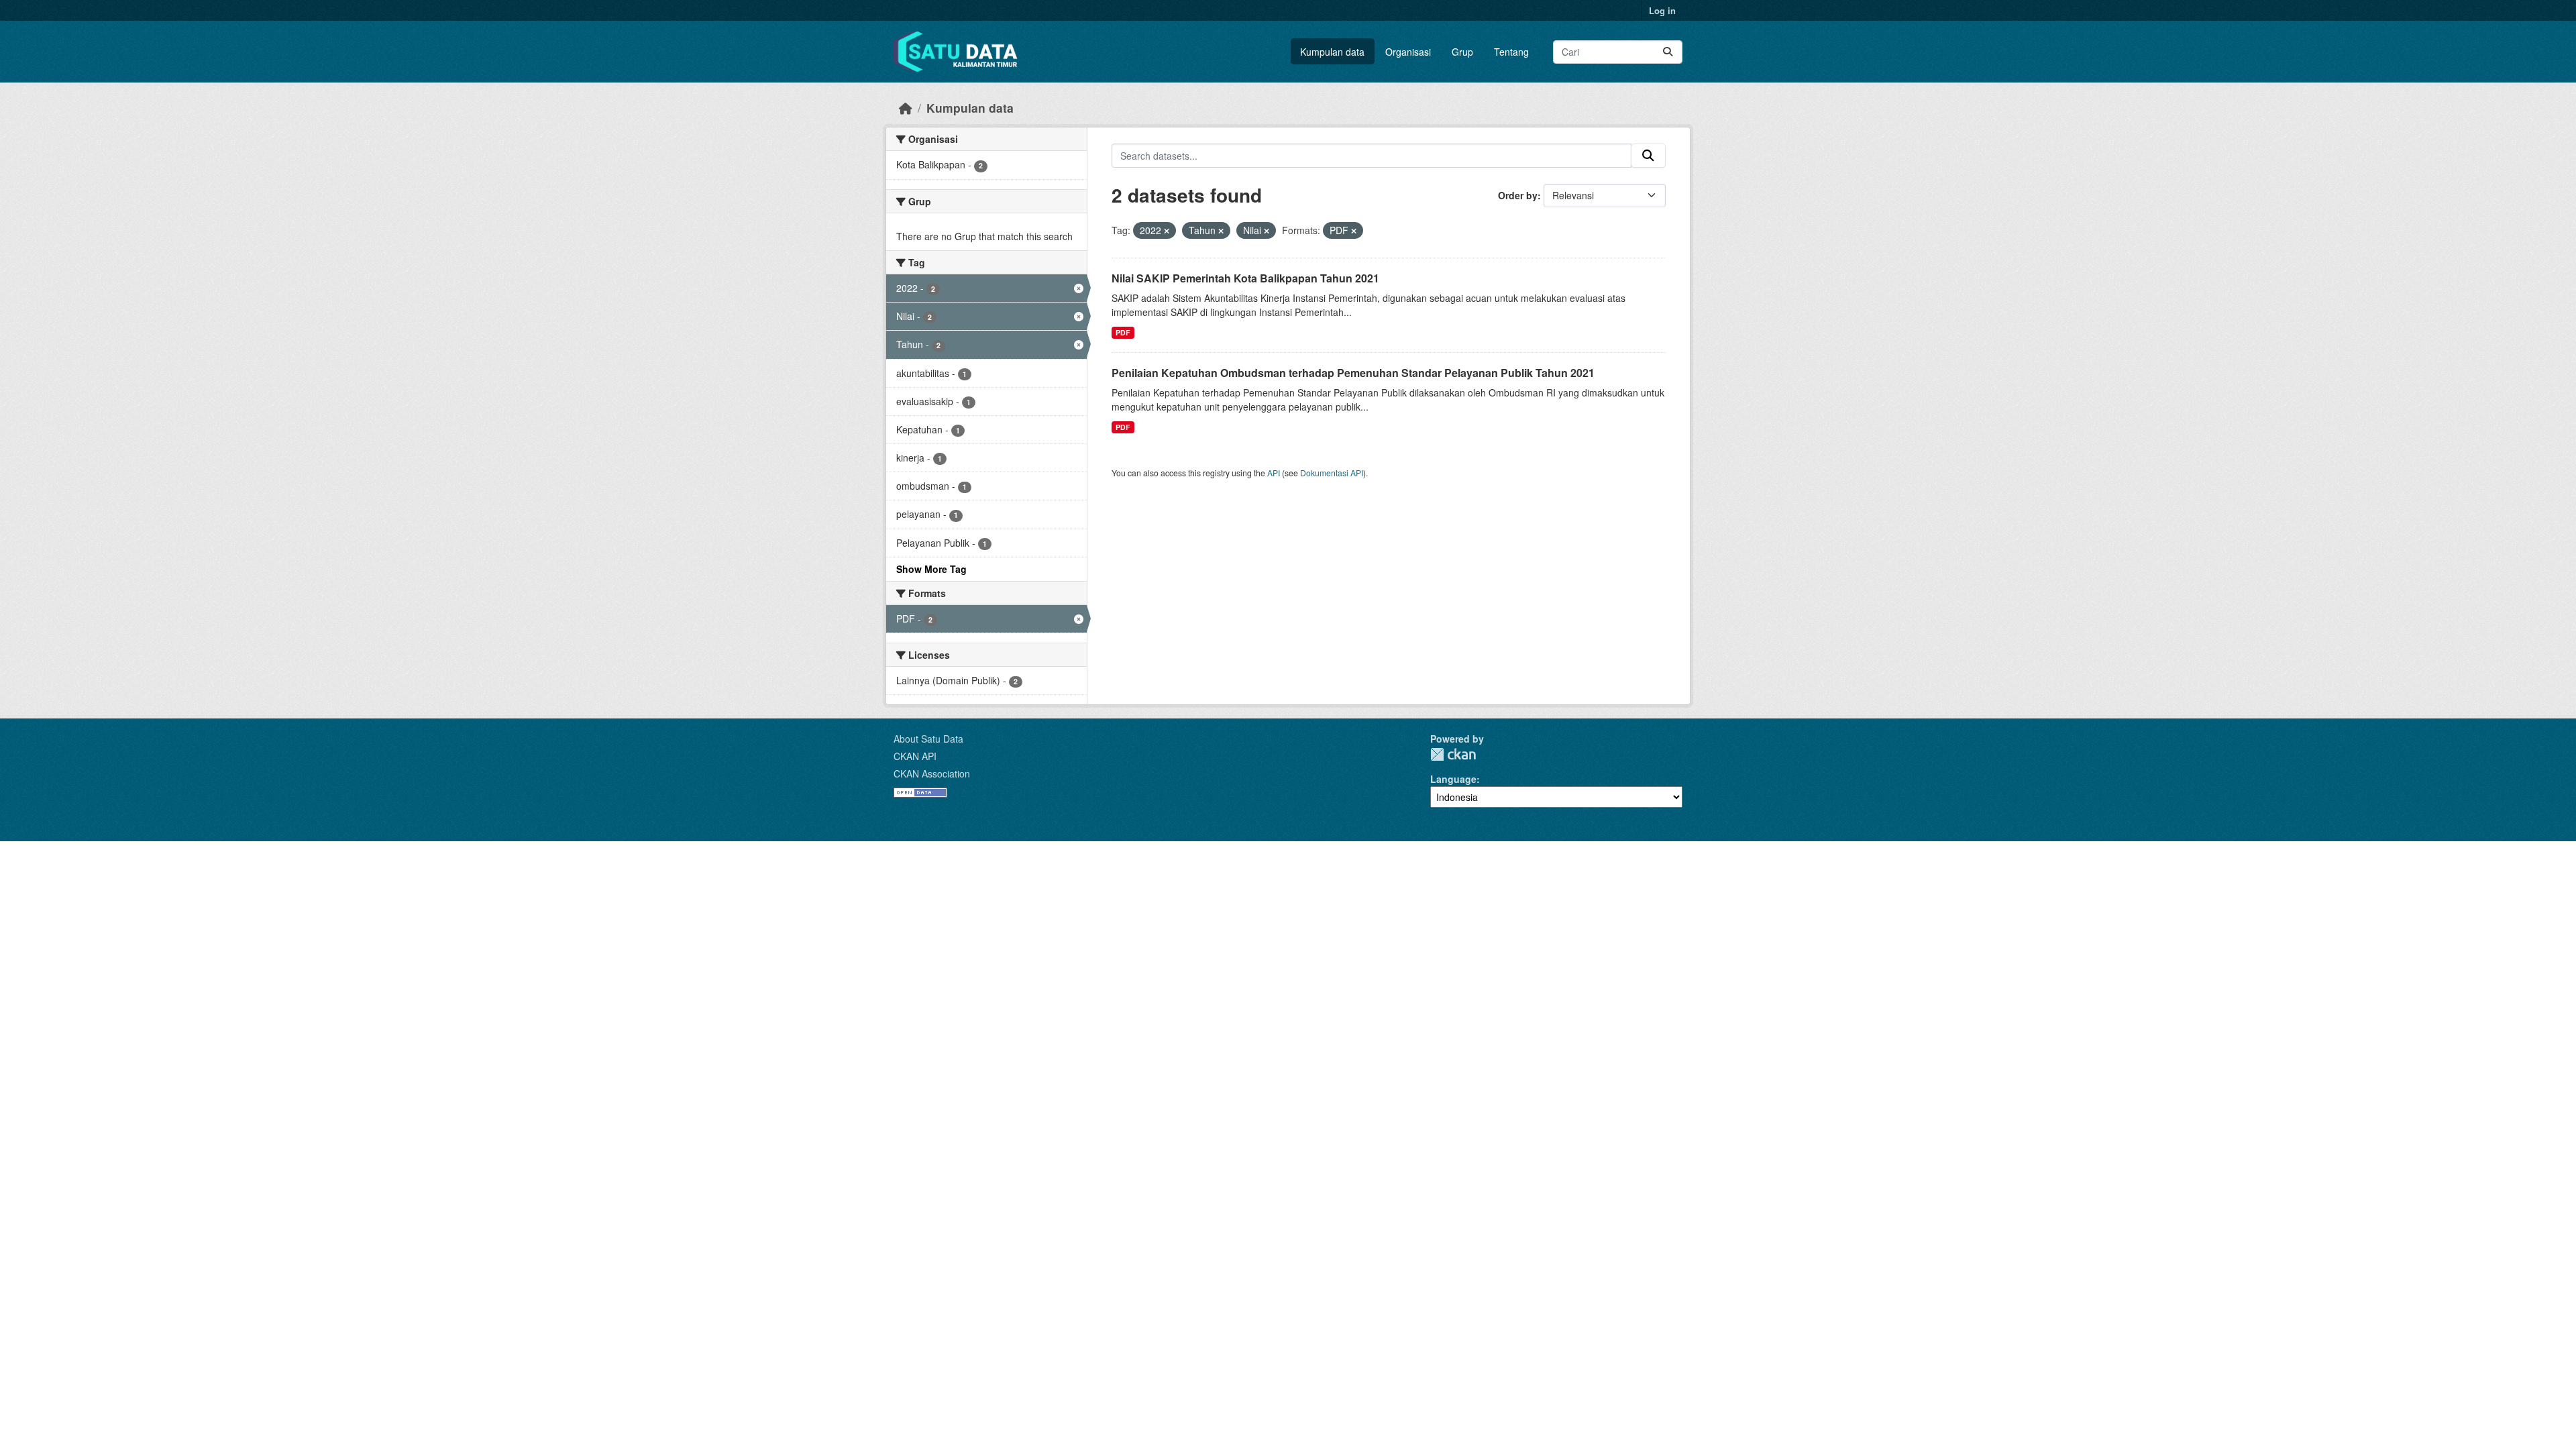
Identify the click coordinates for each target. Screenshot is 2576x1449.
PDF (1123, 332)
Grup (1462, 52)
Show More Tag (931, 569)
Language (1453, 779)
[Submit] (1668, 52)
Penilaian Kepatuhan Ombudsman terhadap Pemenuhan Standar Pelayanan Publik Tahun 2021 (1353, 373)
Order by (1518, 195)
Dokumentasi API (1332, 473)
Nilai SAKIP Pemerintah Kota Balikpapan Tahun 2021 (1245, 278)
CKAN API (915, 756)
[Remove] (1167, 231)
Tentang (1511, 52)
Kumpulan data (1332, 52)
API (1274, 473)
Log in (1662, 10)
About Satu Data (928, 739)
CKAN (1453, 754)
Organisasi (1408, 52)
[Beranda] (906, 108)
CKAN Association (932, 773)
